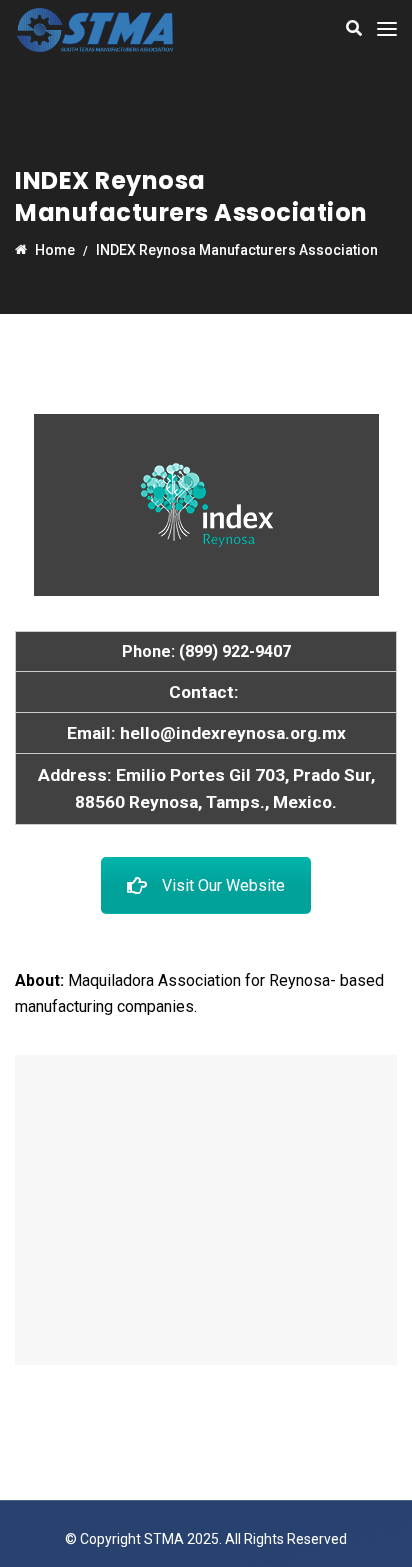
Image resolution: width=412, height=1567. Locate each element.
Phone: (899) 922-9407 (206, 651)
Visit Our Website (223, 885)
